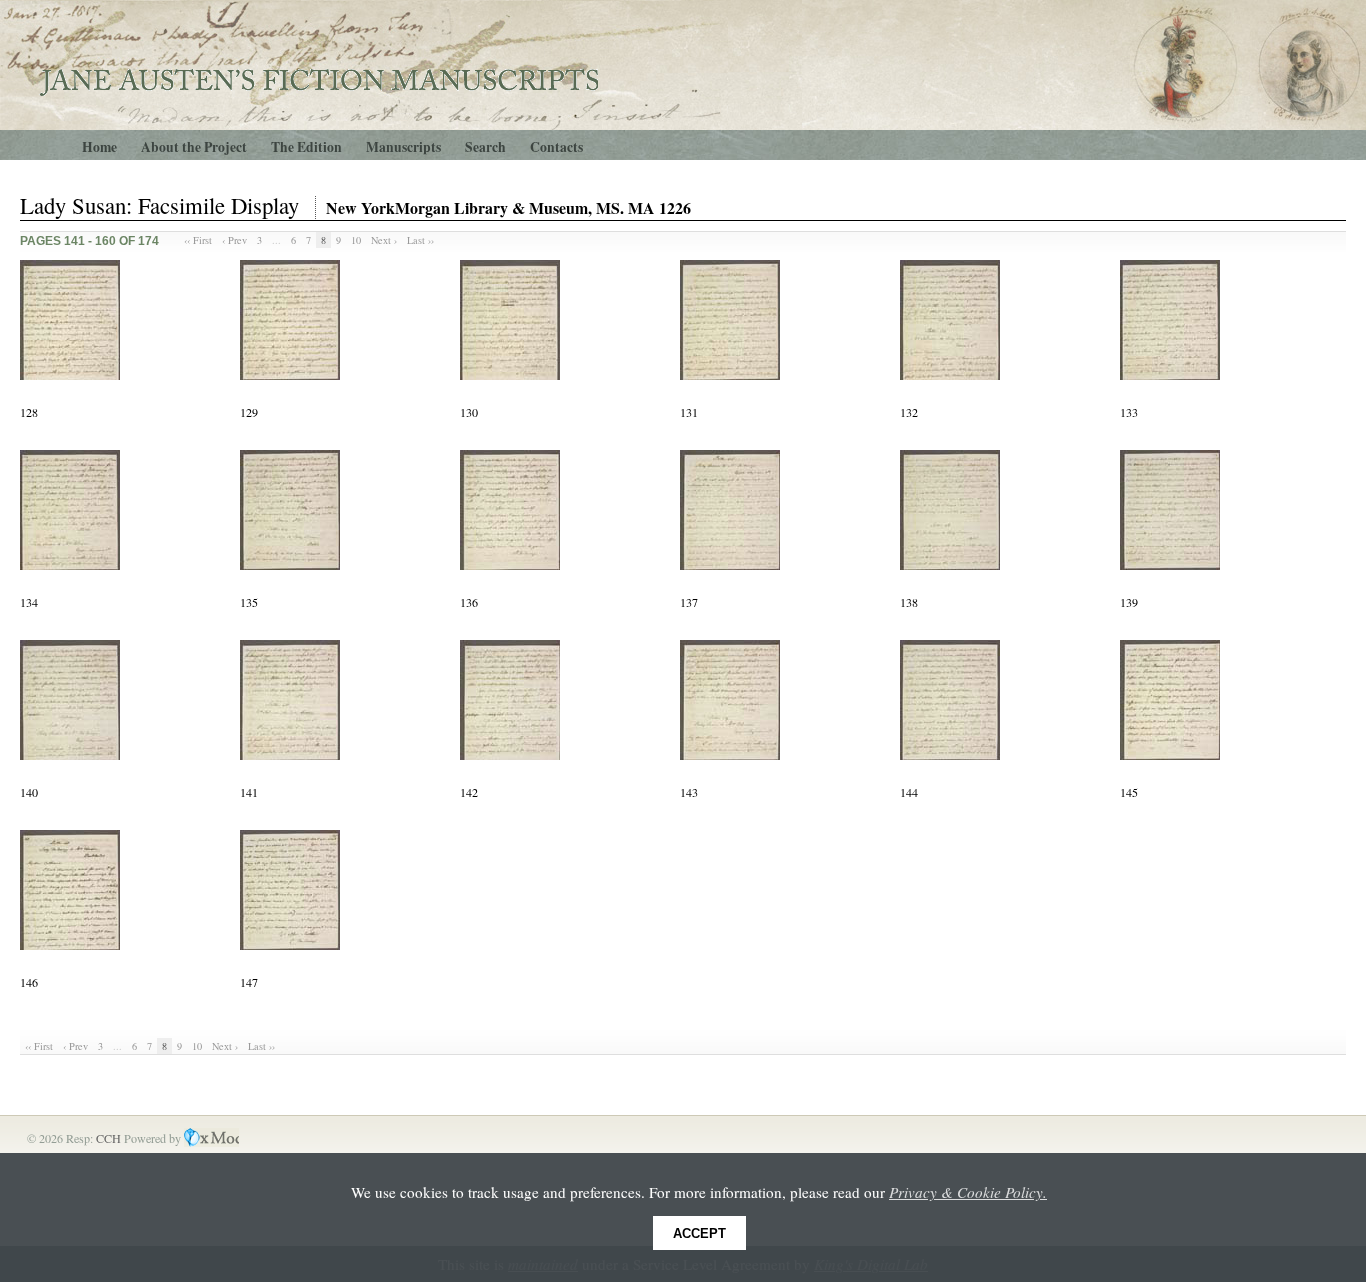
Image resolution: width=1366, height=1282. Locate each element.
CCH (110, 1138)
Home (99, 147)
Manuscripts (403, 147)
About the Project (194, 147)
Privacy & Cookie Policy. (968, 1192)
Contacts (556, 147)
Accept (699, 1233)
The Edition (306, 147)
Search (485, 147)
